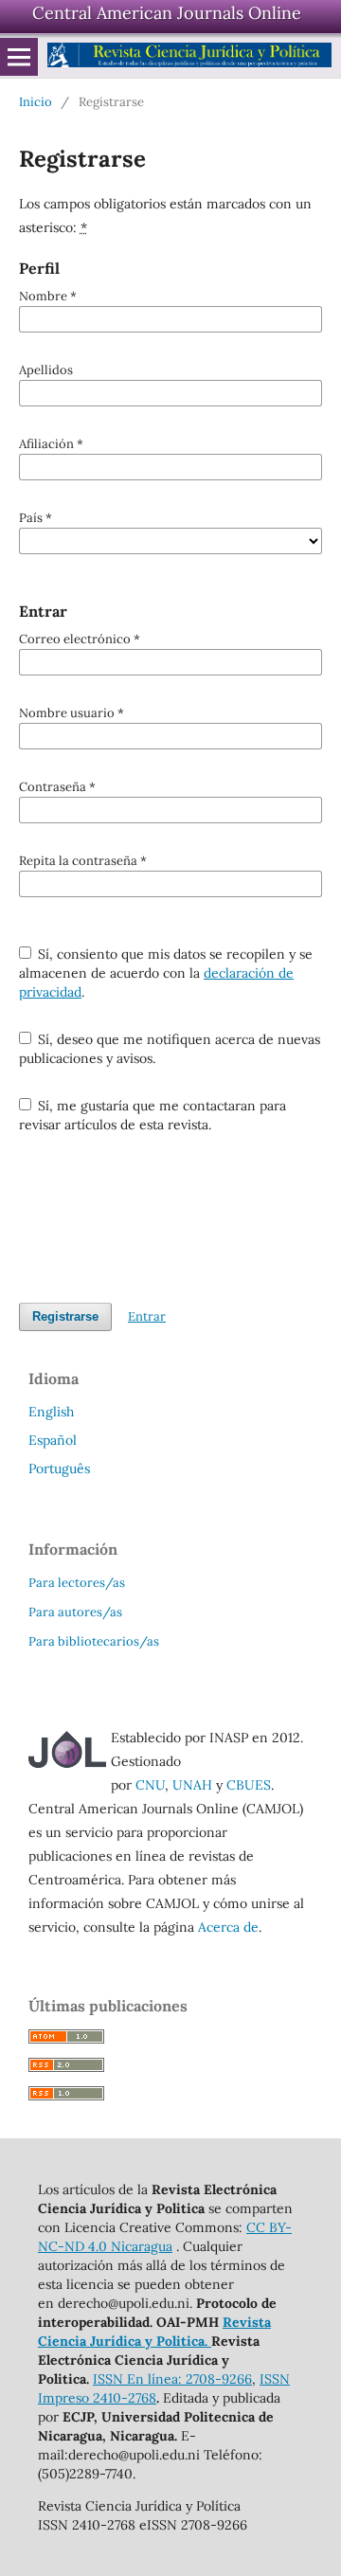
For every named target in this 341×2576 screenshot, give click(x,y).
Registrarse (65, 1316)
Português (59, 1468)
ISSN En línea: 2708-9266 (172, 2379)
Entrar (147, 1316)
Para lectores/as (77, 1583)
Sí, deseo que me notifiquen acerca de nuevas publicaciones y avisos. (170, 1049)
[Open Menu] (19, 57)
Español (53, 1440)
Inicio (36, 102)
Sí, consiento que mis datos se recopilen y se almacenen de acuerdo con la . (166, 973)
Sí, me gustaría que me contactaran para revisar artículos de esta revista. (153, 1115)
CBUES (249, 1785)
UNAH (192, 1785)
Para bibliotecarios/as (94, 1641)
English (51, 1412)
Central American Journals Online (167, 13)
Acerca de (228, 1927)
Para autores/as (75, 1612)
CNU (150, 1785)
